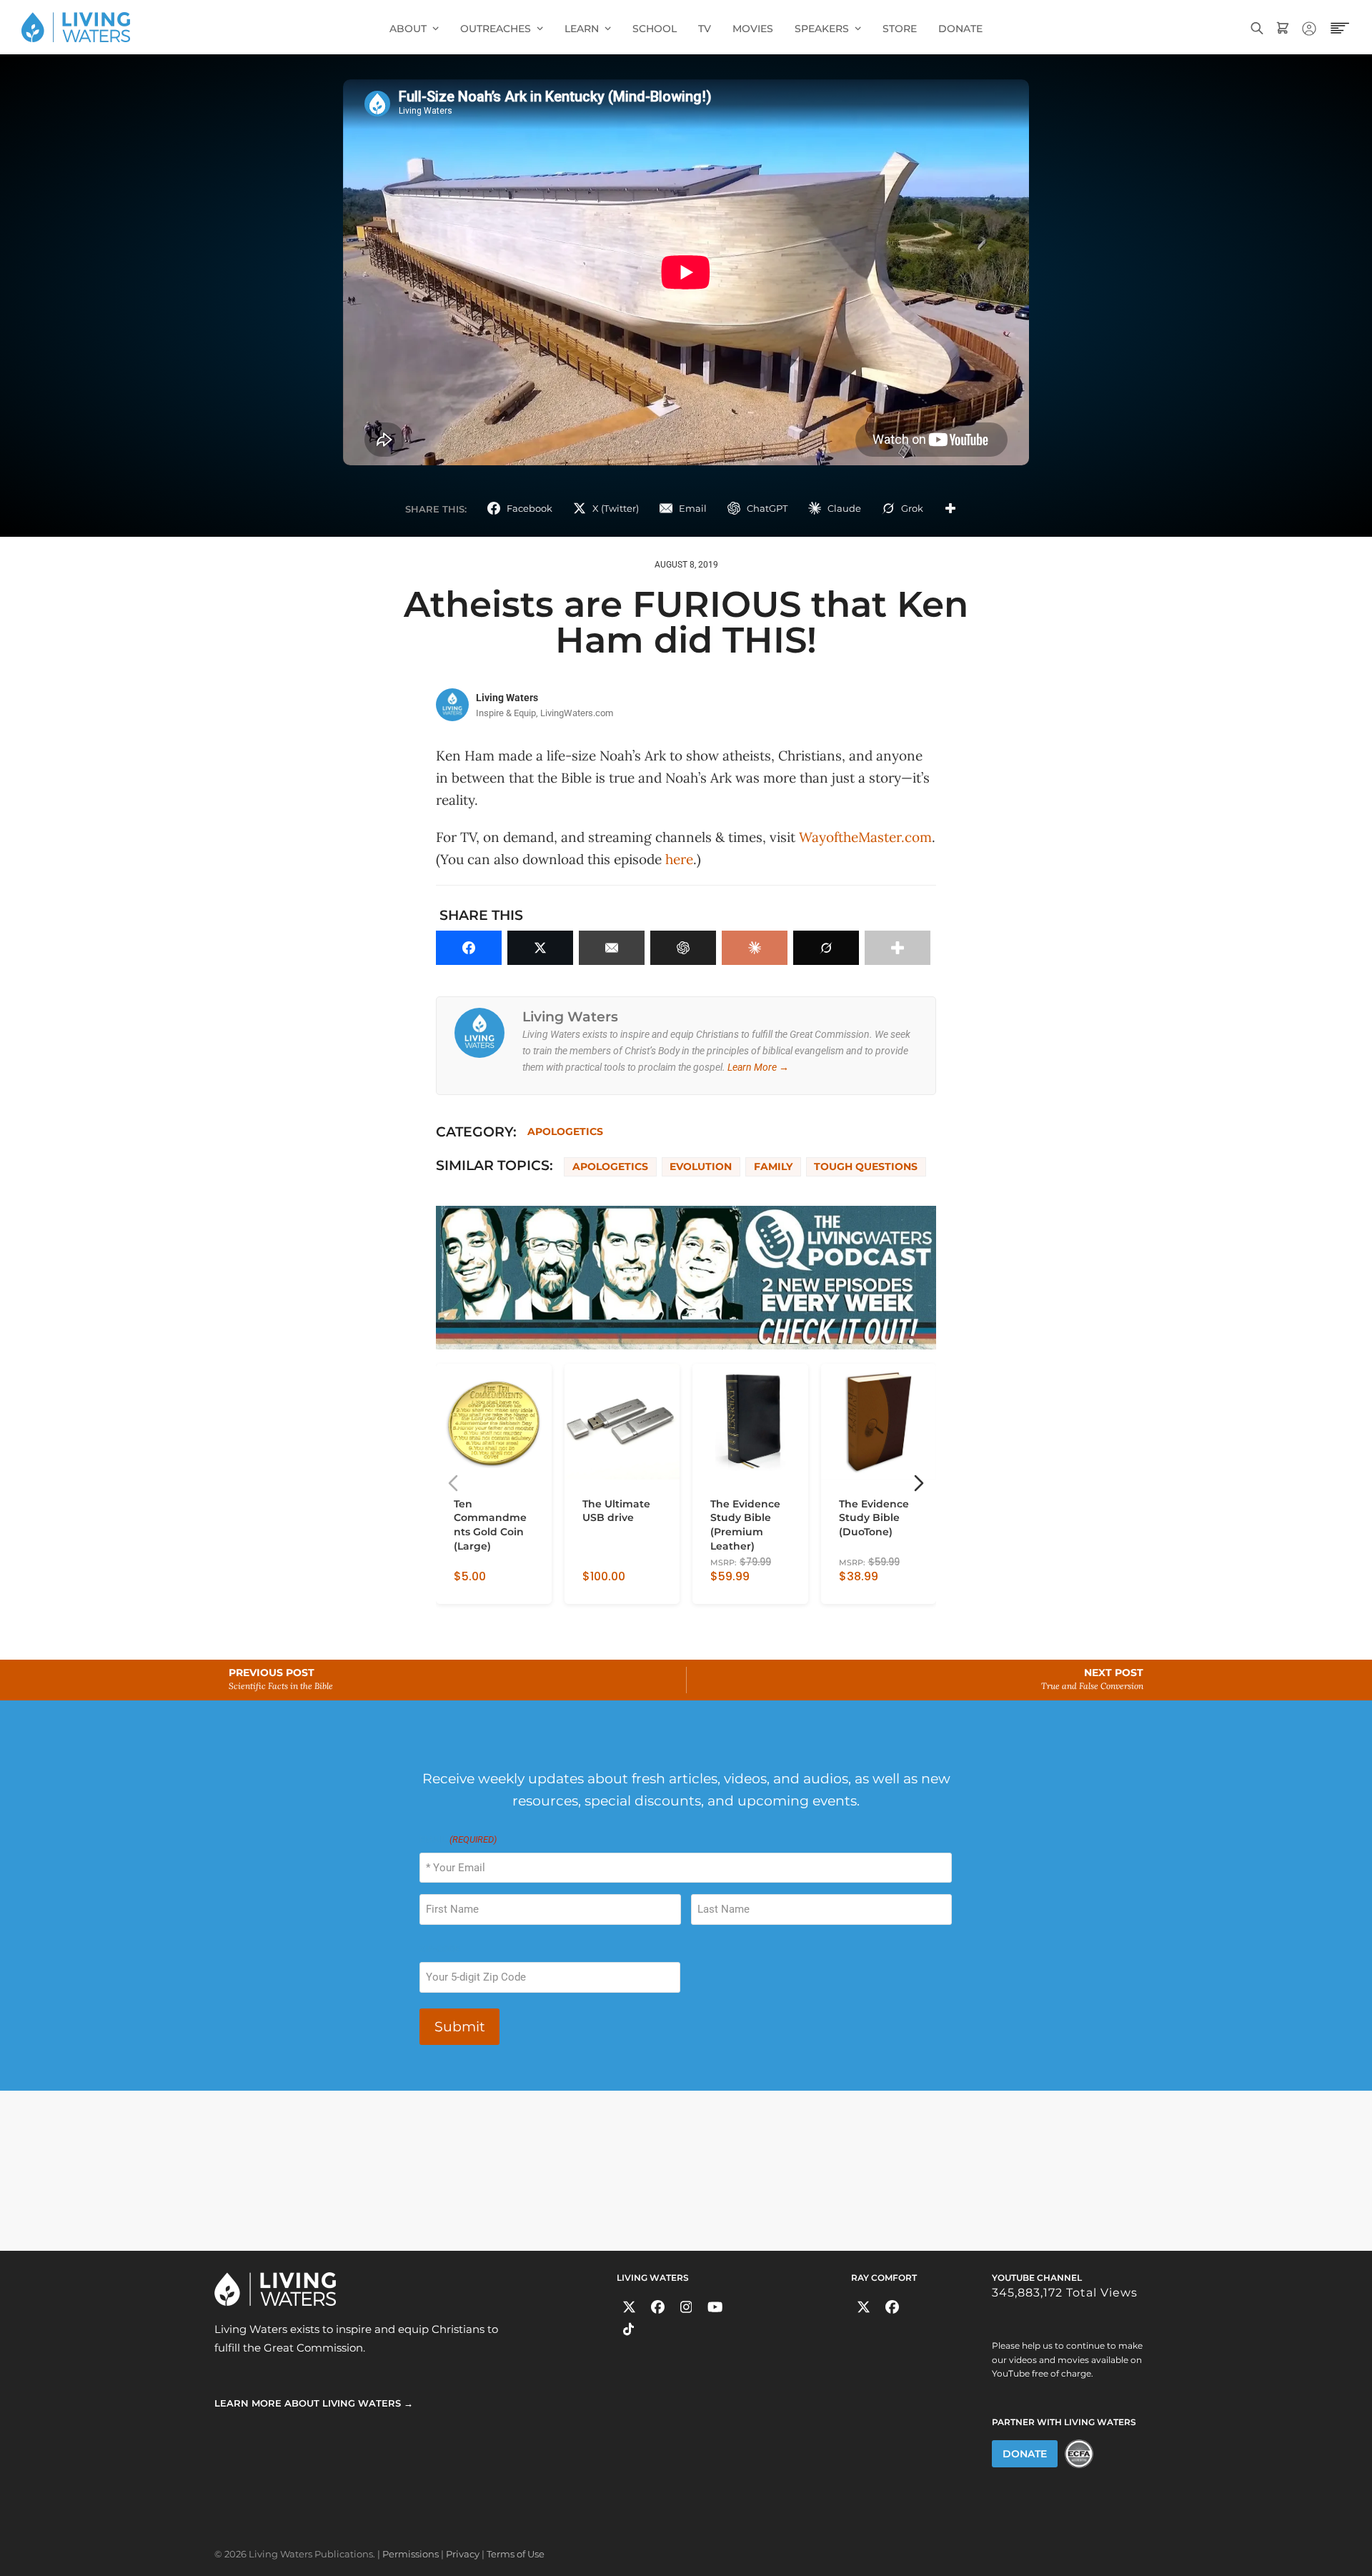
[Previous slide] (453, 1483)
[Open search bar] (1257, 27)
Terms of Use (516, 2554)
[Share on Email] (612, 948)
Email (458, 1839)
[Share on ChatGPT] (683, 948)
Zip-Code (439, 1949)
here (679, 859)
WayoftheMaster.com (865, 837)
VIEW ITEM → (485, 1587)
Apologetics (565, 1131)
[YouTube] (715, 2307)
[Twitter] (629, 2307)
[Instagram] (686, 2307)
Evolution (701, 1166)
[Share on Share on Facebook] (469, 948)
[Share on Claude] (755, 948)
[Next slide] (919, 1483)
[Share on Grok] (826, 948)
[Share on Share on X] (540, 948)
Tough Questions (866, 1166)
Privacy (463, 2554)
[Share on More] (950, 508)
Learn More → (758, 1067)
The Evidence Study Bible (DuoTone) (874, 1517)
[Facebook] (658, 2307)
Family (773, 1166)
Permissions (411, 2554)
